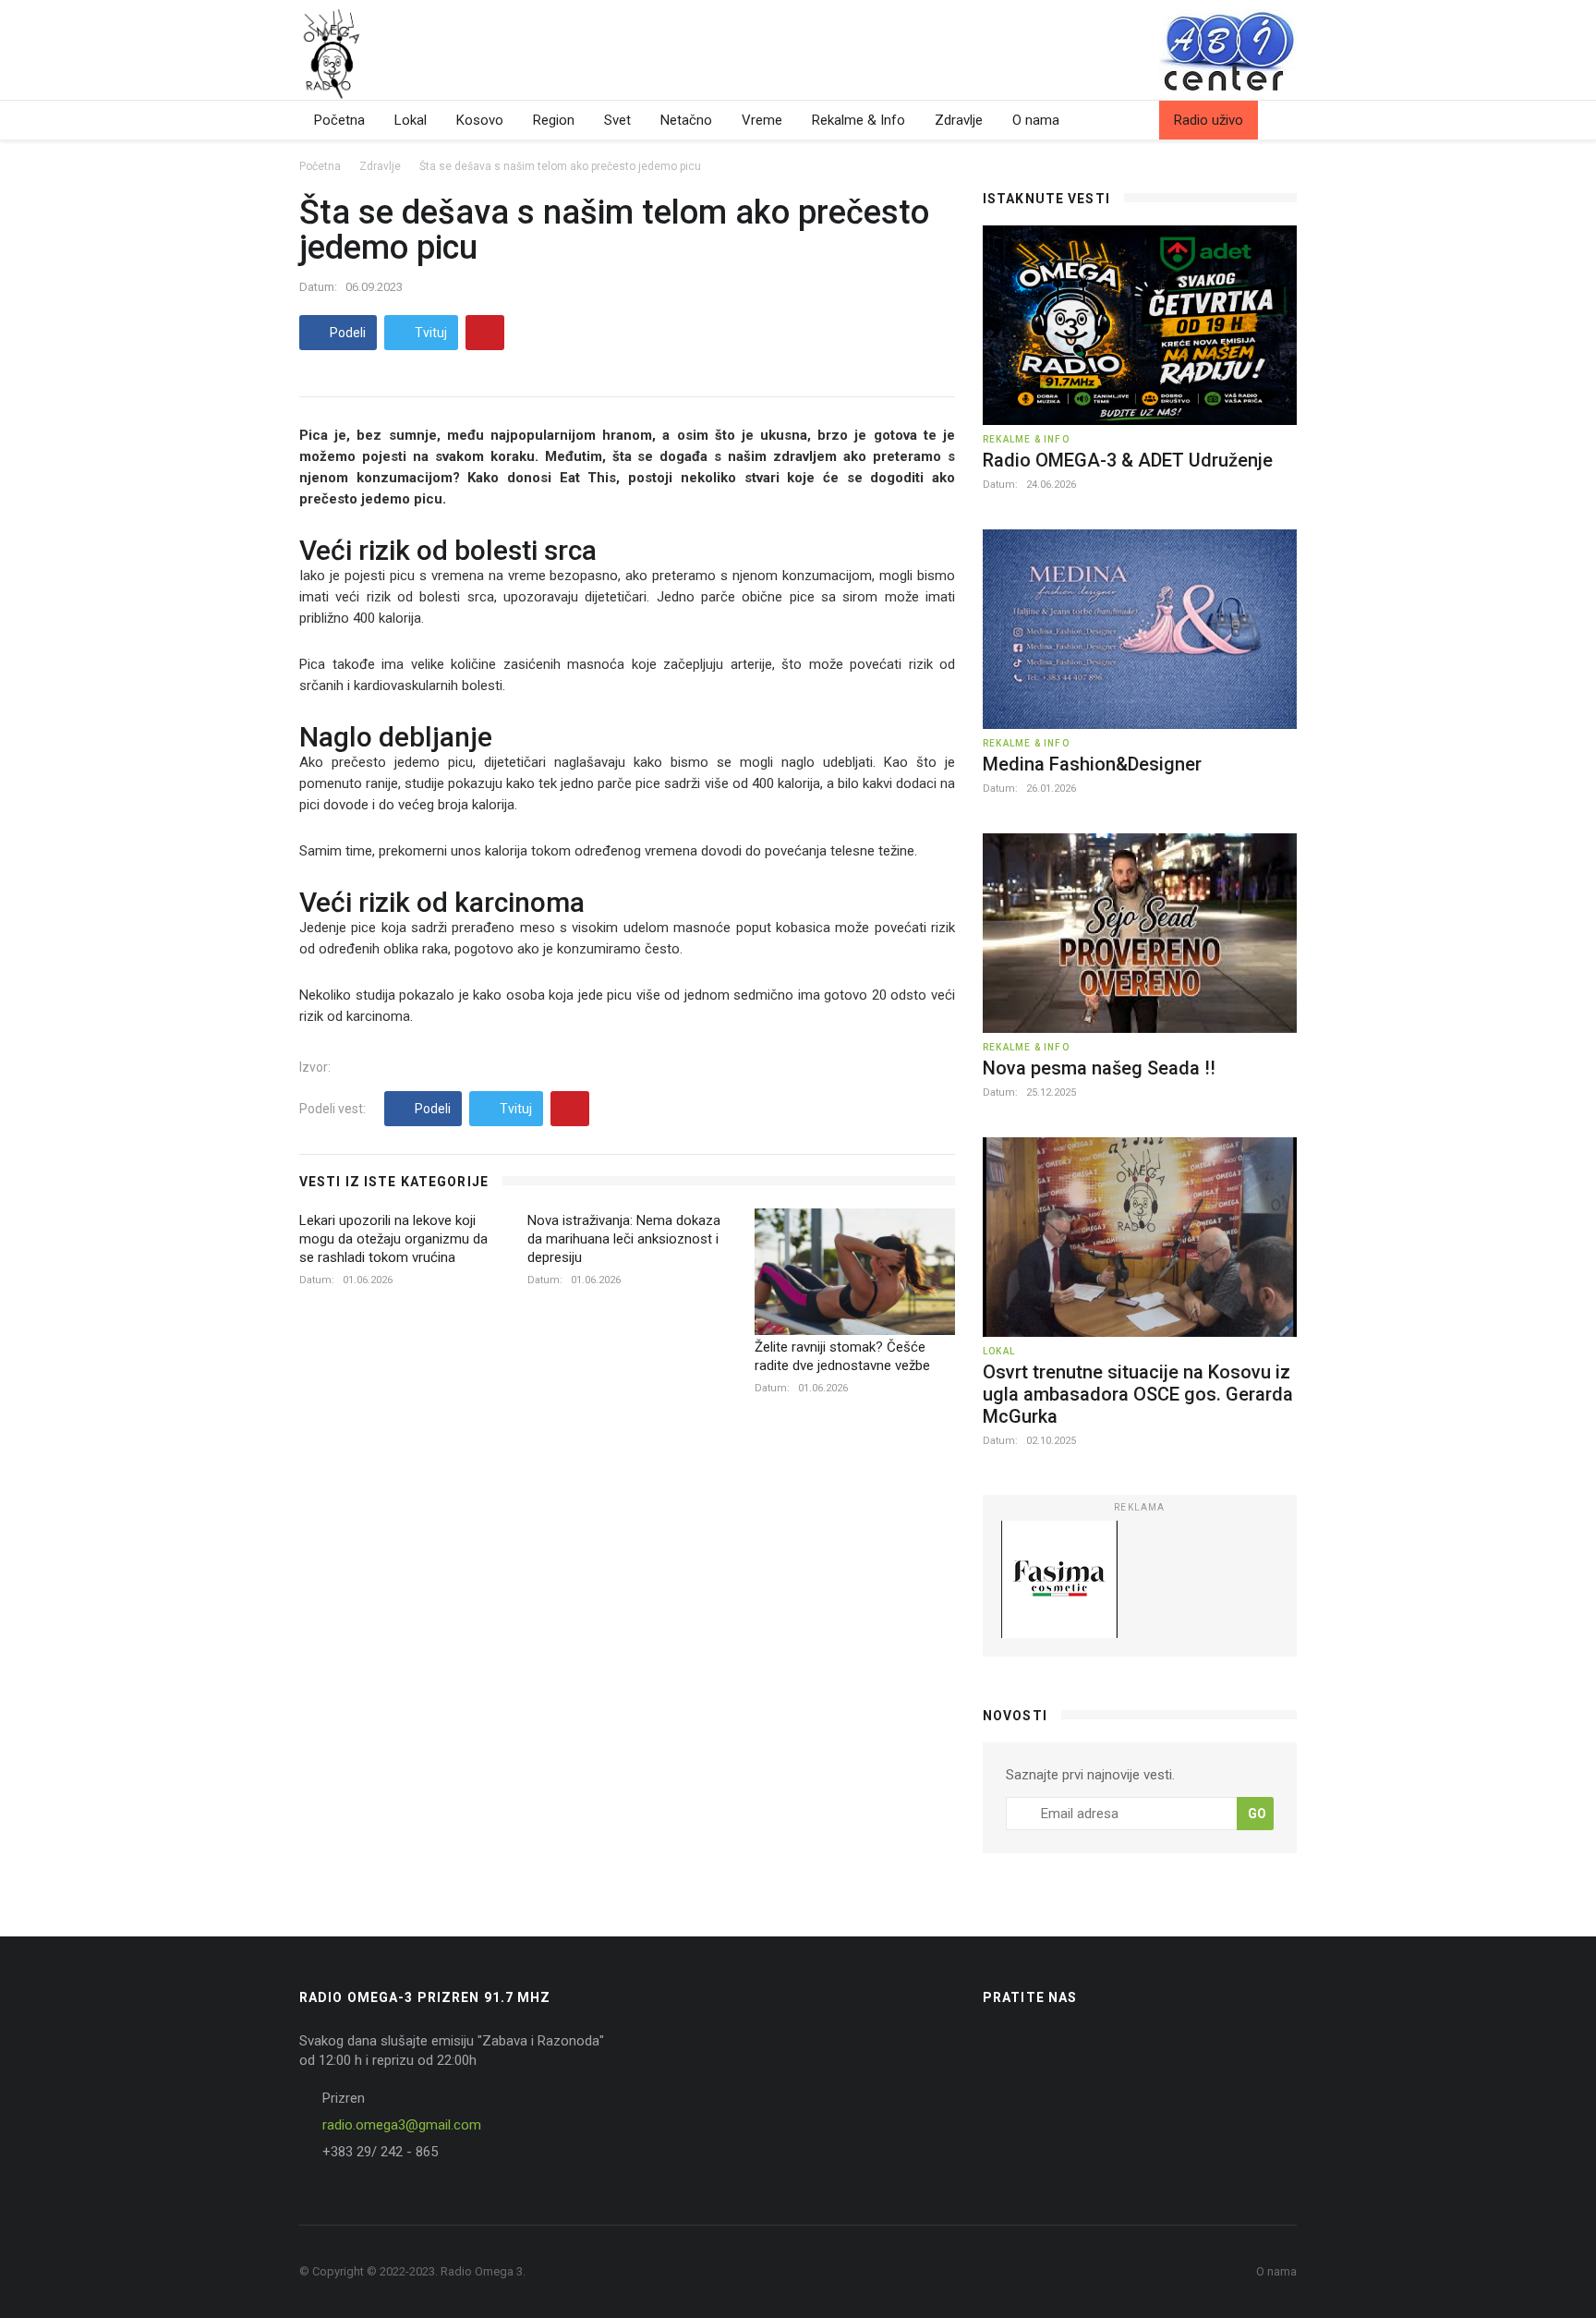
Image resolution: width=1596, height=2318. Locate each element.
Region (554, 120)
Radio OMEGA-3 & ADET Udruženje (1128, 460)
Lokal (411, 120)
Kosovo (480, 120)
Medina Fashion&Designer (1092, 764)
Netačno (686, 120)
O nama (1036, 120)
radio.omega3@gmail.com (402, 2125)
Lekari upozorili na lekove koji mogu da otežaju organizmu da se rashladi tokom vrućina (393, 1239)
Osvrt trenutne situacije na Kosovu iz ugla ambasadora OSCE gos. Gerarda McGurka (1138, 1394)
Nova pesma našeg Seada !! (1099, 1068)
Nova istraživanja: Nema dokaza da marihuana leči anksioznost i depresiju (624, 1239)
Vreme (762, 120)
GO (1257, 1814)
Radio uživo (1209, 120)
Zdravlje (959, 120)
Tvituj (429, 333)
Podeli (346, 333)
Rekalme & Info (858, 120)
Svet (617, 120)
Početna (339, 120)
